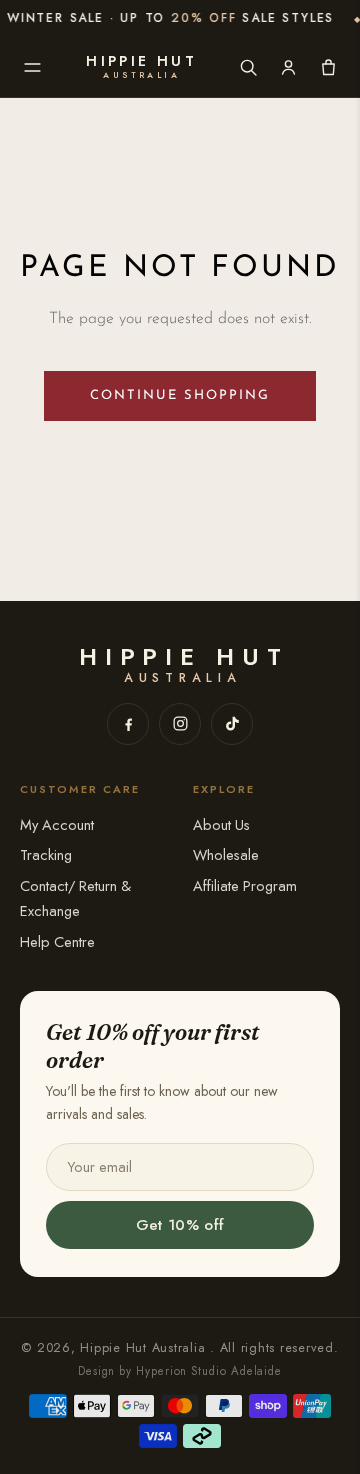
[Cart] (328, 67)
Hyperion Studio (181, 1371)
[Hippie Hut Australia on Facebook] (128, 724)
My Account (57, 824)
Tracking (46, 854)
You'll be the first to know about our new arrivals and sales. (162, 1102)
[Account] (288, 67)
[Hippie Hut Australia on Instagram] (180, 724)
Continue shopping (179, 395)
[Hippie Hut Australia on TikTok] (232, 724)
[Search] (248, 67)
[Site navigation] (32, 67)
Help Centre (57, 941)
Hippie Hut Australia (145, 1348)
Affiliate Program (245, 885)
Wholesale (226, 854)
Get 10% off (180, 1225)
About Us (221, 824)
